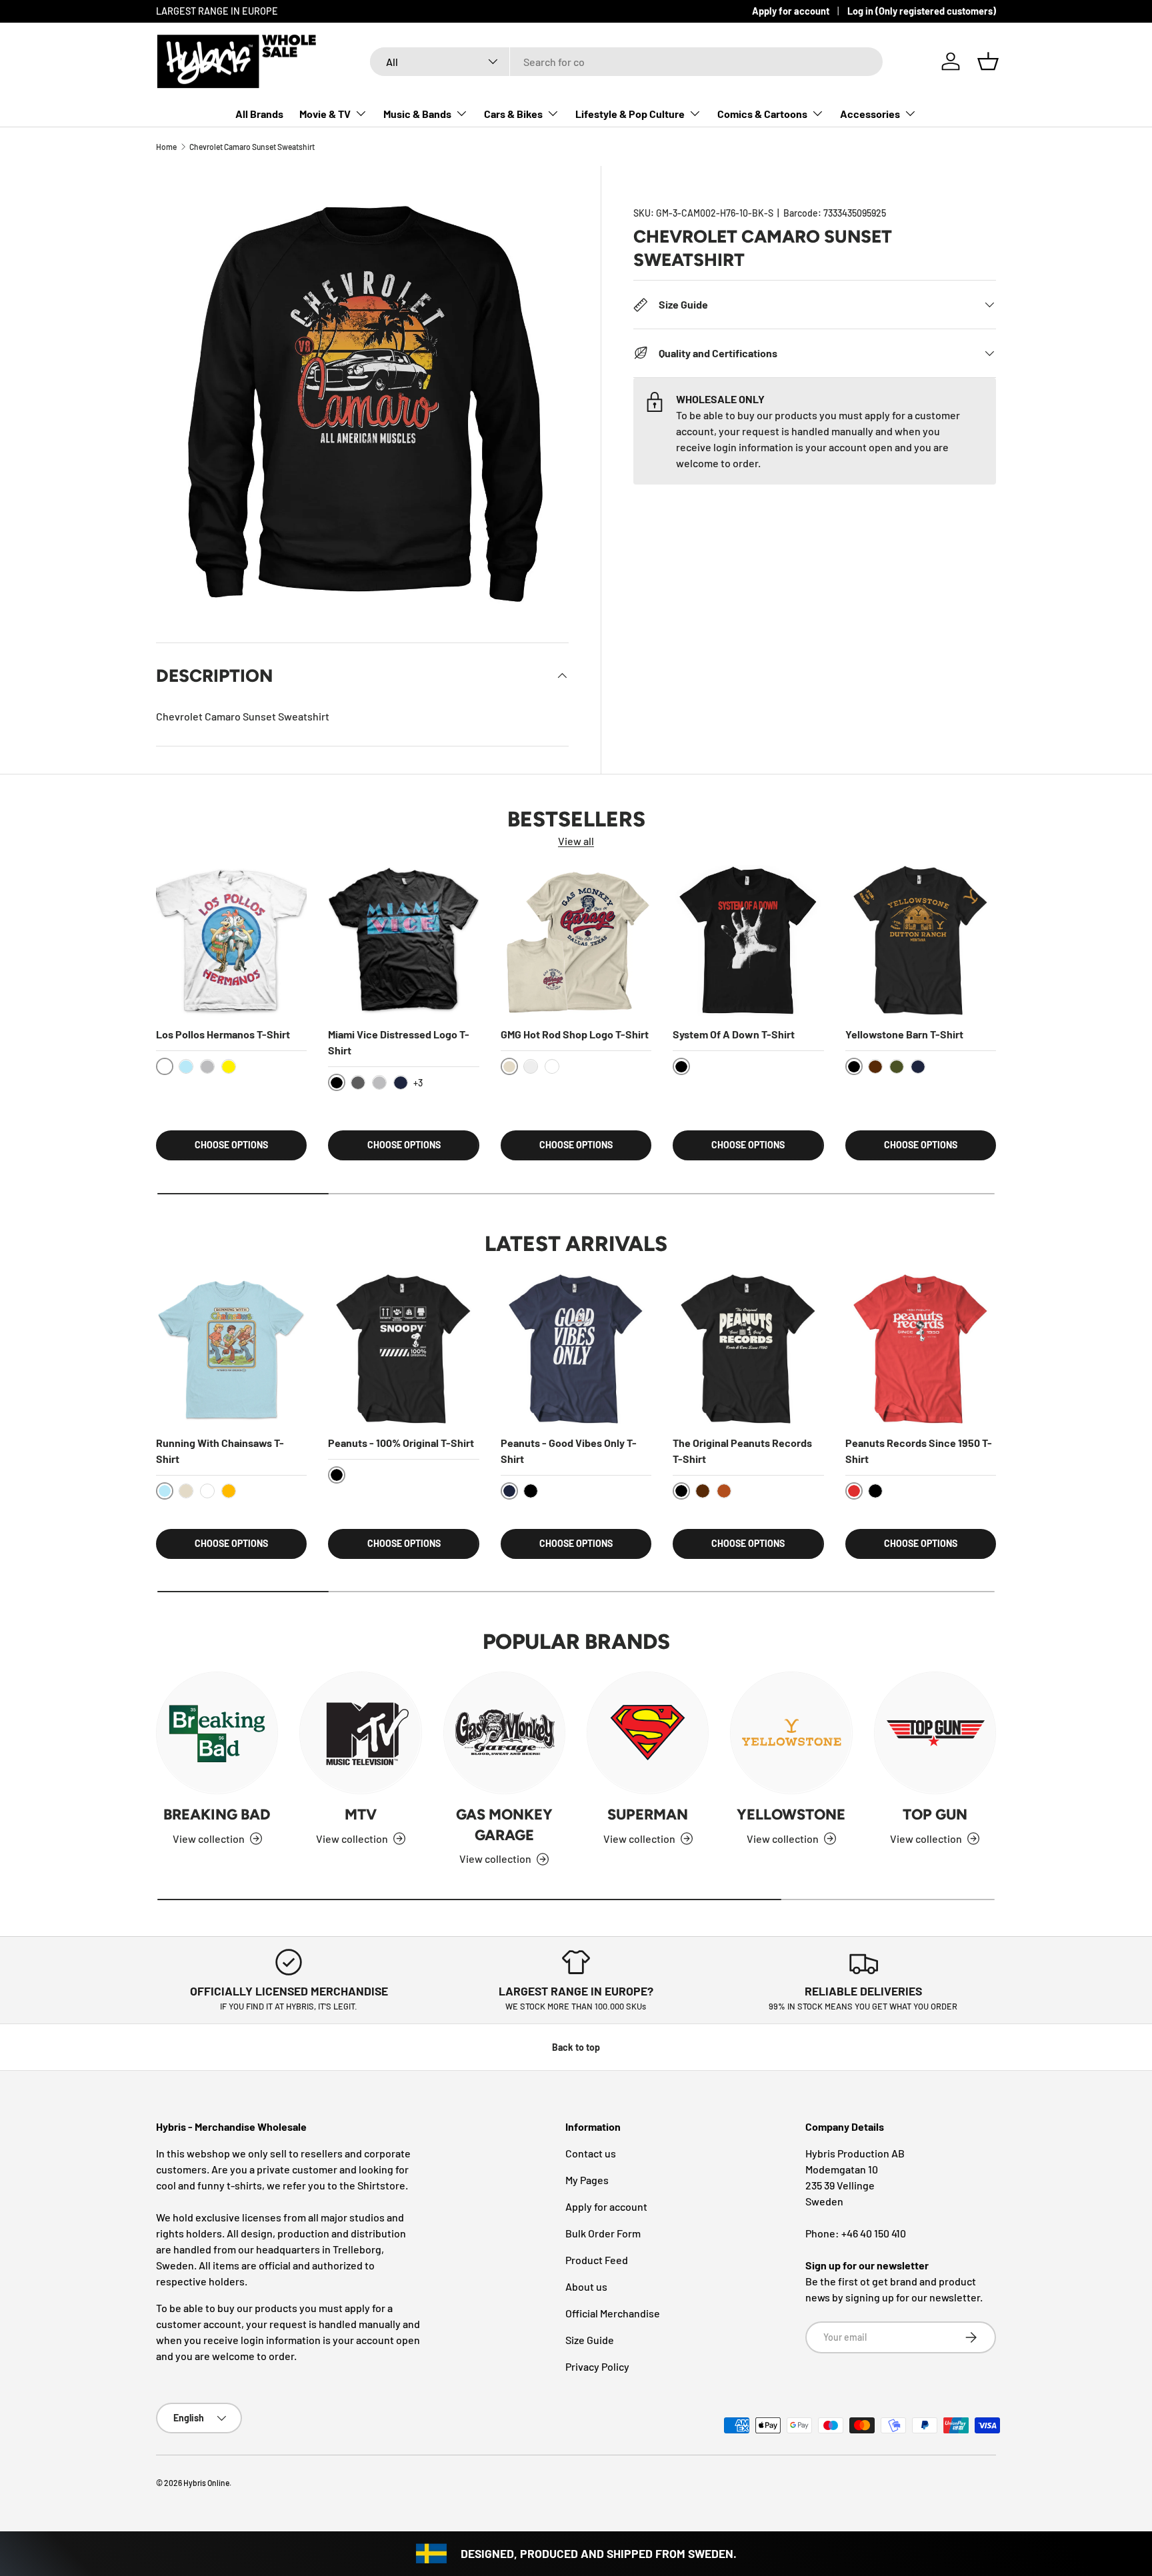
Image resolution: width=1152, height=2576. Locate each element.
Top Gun (935, 1815)
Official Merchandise (613, 2313)
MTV (361, 1815)
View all (576, 841)
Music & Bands (417, 114)
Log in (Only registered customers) (922, 11)
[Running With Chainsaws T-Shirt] (231, 1349)
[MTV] (360, 1733)
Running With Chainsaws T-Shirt (220, 1451)
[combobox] (626, 62)
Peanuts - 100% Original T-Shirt (401, 1443)
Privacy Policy (597, 2366)
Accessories (870, 114)
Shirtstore (381, 2185)
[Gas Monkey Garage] (504, 1733)
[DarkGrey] (358, 1083)
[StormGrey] (531, 1067)
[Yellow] (229, 1067)
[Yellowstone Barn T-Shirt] (921, 940)
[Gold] (229, 1491)
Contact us (591, 2153)
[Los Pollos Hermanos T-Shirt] (231, 940)
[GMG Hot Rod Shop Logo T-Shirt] (576, 940)
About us (586, 2286)
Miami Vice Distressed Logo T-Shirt (399, 1043)
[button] (988, 61)
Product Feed (597, 2260)
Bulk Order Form (603, 2233)
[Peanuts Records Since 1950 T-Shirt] (921, 1349)
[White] (552, 1067)
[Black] (531, 1491)
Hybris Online (206, 2483)
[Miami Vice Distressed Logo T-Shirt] (403, 940)
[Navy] (401, 1083)
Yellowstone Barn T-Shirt (904, 1035)
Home (166, 147)
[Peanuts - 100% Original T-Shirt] (403, 1349)
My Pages (587, 2180)
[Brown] (875, 1067)
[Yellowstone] (791, 1733)
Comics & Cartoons (762, 114)
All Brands (259, 114)
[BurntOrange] (724, 1491)
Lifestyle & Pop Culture (630, 114)
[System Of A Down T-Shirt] (748, 940)
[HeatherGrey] (207, 1067)
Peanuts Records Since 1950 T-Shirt (919, 1451)
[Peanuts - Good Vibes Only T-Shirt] (576, 1349)
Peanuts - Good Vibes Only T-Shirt (569, 1451)
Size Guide (590, 2340)
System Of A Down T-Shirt (734, 1035)
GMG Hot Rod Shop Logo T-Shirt (575, 1035)
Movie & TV (325, 114)
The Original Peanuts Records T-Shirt (742, 1451)
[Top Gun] (935, 1733)
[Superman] (648, 1733)
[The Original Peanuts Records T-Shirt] (748, 1349)
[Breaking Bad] (217, 1733)
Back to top (576, 2047)
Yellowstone (791, 1815)
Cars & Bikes (513, 114)
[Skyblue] (186, 1067)
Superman (648, 1815)
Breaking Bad (217, 1815)
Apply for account (791, 11)
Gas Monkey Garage (504, 1825)
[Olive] (897, 1067)
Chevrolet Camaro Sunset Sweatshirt (252, 147)
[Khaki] (186, 1491)
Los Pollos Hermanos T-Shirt (223, 1035)
